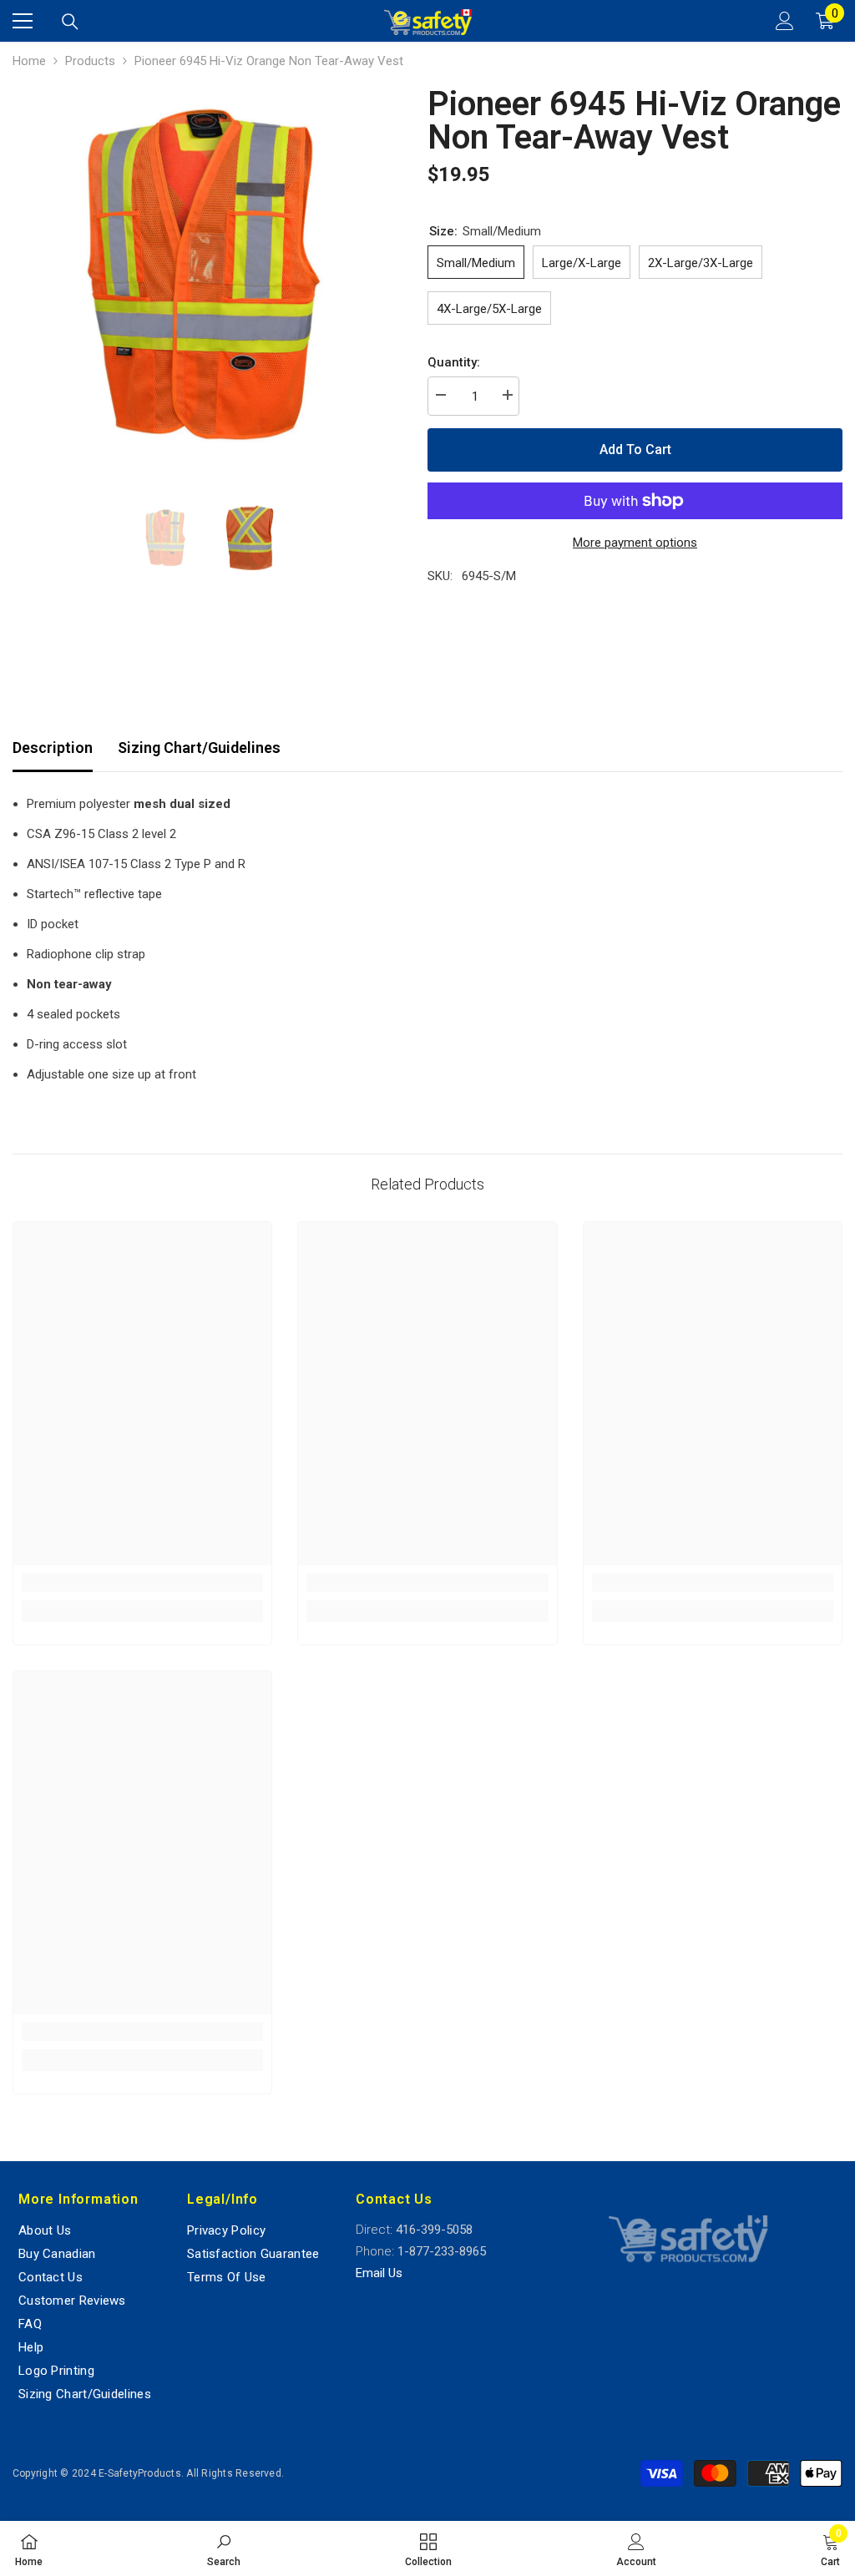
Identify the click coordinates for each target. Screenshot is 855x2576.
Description (53, 748)
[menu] (23, 21)
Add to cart (635, 450)
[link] (142, 1583)
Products (90, 61)
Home (29, 61)
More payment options (635, 543)
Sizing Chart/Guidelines (199, 748)
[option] (207, 278)
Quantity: (454, 362)
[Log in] (785, 21)
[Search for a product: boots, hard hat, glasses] (70, 22)
